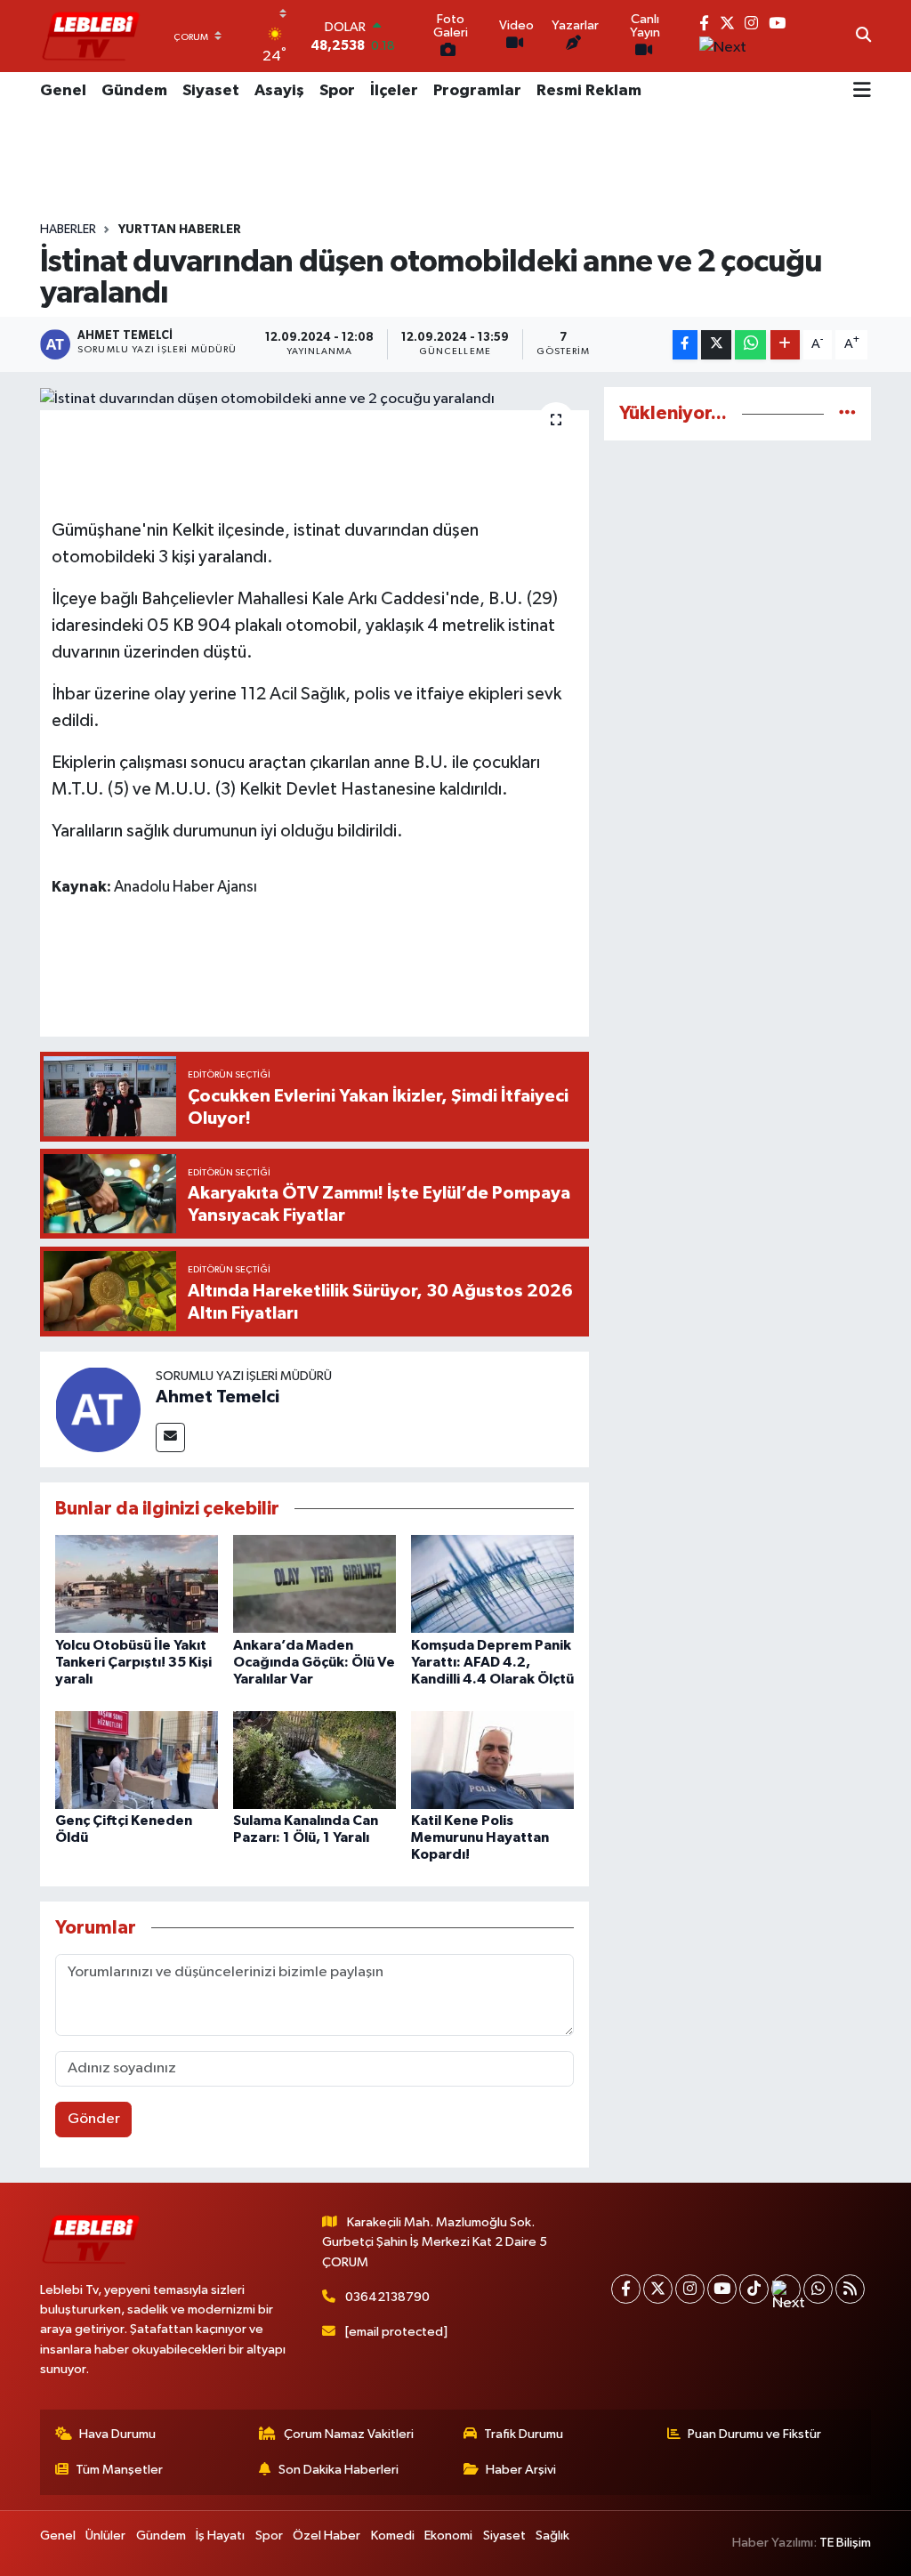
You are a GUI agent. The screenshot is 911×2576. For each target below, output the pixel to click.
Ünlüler (105, 2536)
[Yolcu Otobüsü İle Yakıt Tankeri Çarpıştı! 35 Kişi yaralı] (137, 1583)
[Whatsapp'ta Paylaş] (750, 345)
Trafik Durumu (524, 2434)
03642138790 (387, 2297)
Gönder (94, 2119)
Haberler (68, 230)
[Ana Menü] (862, 92)
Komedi (393, 2536)
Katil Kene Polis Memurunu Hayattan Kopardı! (480, 1837)
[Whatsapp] (818, 2289)
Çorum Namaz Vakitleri (349, 2434)
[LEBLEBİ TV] (91, 36)
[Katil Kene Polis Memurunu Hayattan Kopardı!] (492, 1760)
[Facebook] (626, 2289)
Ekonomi (448, 2536)
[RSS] (850, 2289)
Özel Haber (327, 2536)
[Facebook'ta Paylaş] (685, 345)
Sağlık (552, 2536)
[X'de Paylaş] (716, 345)
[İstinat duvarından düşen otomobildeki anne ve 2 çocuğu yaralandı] (314, 399)
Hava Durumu (117, 2434)
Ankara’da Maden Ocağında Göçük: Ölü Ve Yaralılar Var (314, 1662)
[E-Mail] (170, 1437)
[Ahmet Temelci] (98, 1409)
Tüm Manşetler (119, 2470)
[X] (658, 2289)
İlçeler (394, 91)
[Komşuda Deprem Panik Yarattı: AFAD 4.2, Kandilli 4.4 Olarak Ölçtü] (492, 1583)
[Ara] (863, 36)
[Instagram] (690, 2289)
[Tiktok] (754, 2289)
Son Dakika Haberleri (339, 2470)
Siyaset (211, 91)
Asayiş (279, 91)
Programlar (477, 91)
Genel (63, 91)
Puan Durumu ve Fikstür (754, 2434)
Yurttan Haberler (180, 230)
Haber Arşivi (521, 2470)
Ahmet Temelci (218, 1397)
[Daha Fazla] (785, 345)
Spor (337, 91)
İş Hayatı (220, 2536)
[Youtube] (722, 2289)
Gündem (134, 91)
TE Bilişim (845, 2543)
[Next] (786, 2289)
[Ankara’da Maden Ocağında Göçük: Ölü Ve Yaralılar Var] (314, 1583)
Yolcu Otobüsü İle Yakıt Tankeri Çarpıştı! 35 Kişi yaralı (133, 1662)
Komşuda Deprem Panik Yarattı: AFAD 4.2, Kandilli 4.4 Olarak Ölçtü (492, 1662)
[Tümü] (847, 413)
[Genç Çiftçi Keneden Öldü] (137, 1760)
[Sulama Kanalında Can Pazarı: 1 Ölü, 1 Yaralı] (314, 1760)
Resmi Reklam (589, 91)
